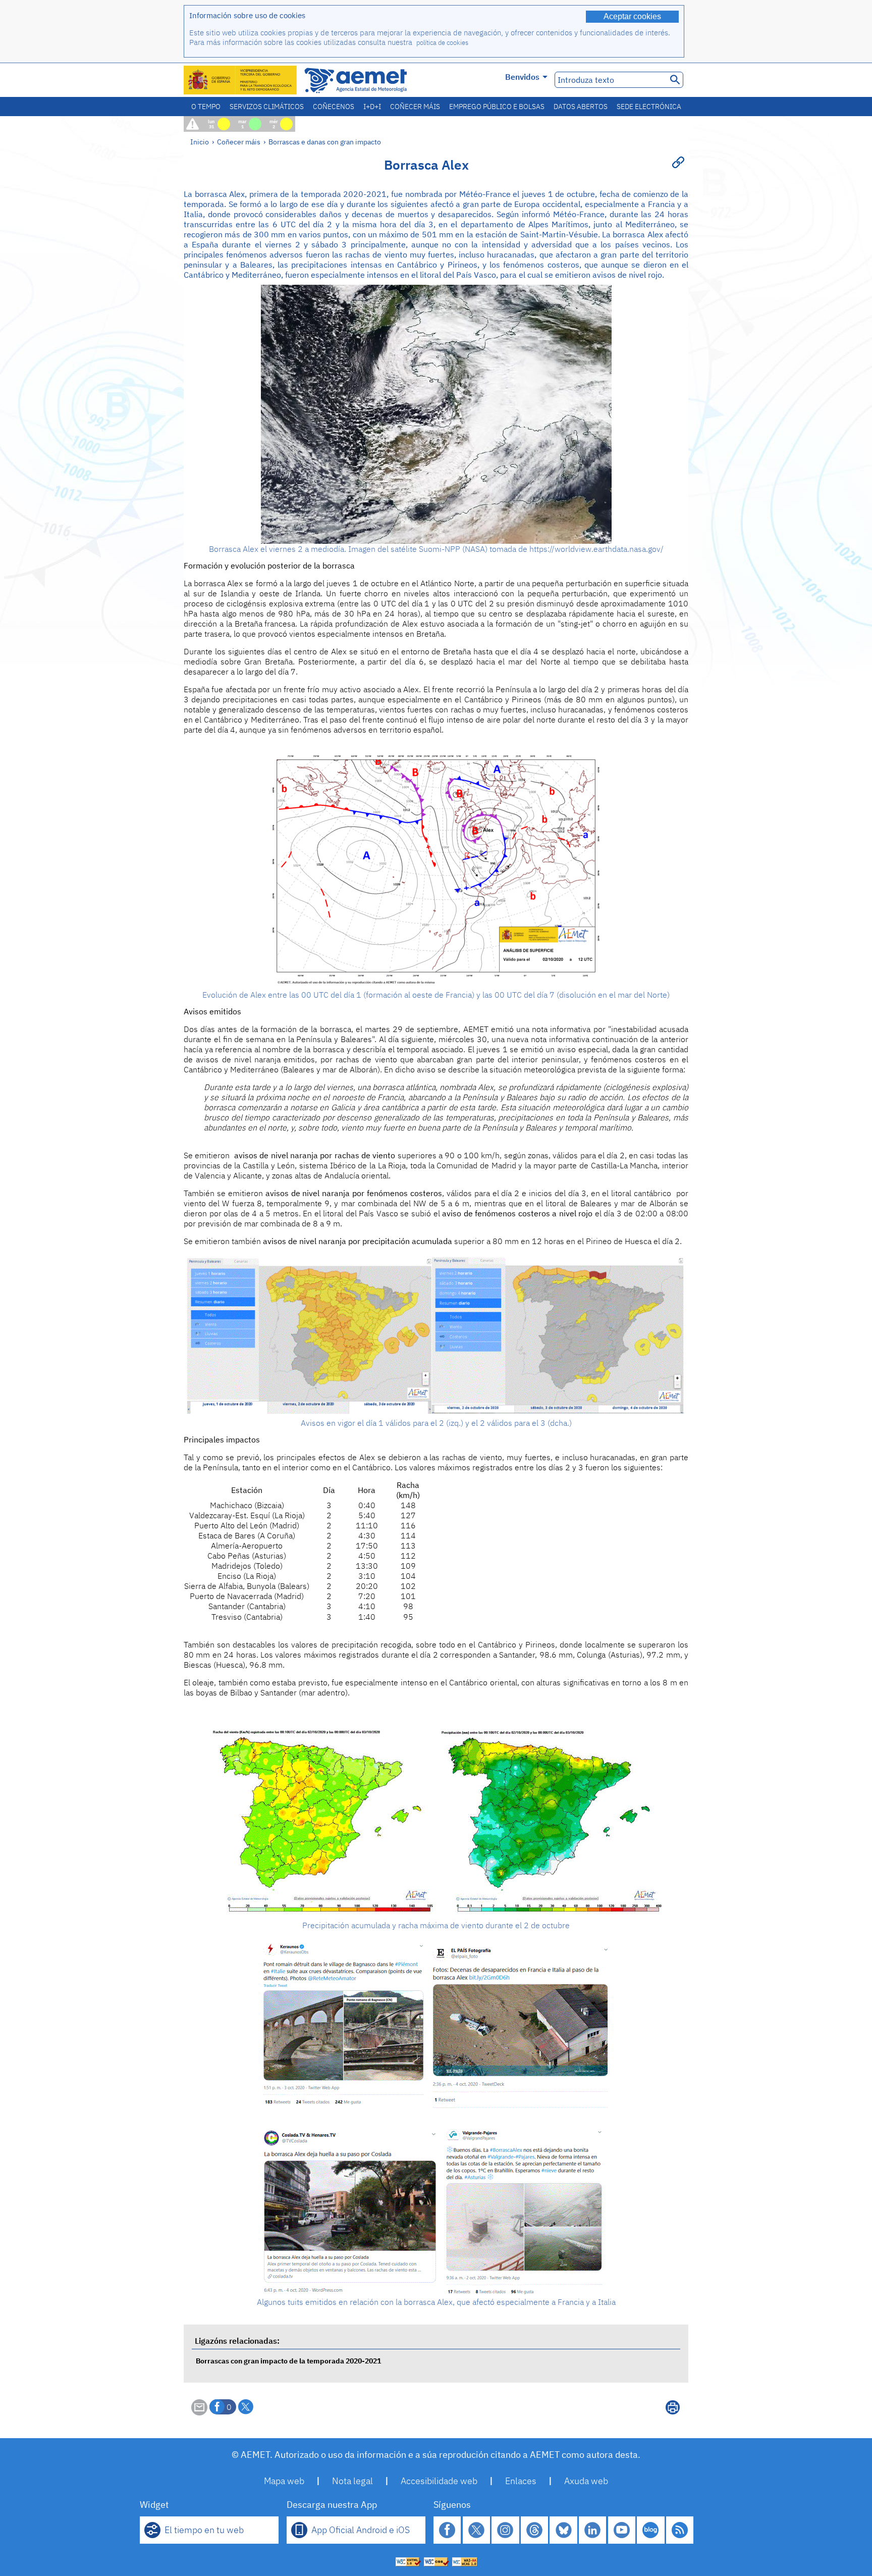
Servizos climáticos (267, 107)
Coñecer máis (415, 107)
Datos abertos (581, 107)
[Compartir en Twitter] (246, 2407)
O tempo (206, 107)
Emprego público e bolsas (497, 107)
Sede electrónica (649, 107)
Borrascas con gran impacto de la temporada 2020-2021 (288, 2361)
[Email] (199, 2412)
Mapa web (284, 2481)
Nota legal (352, 2481)
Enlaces (521, 2481)
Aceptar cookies (632, 16)
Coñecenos (334, 107)
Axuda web (586, 2481)
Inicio (200, 142)
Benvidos (522, 77)
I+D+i (372, 107)
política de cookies (442, 43)
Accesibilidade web (439, 2481)
